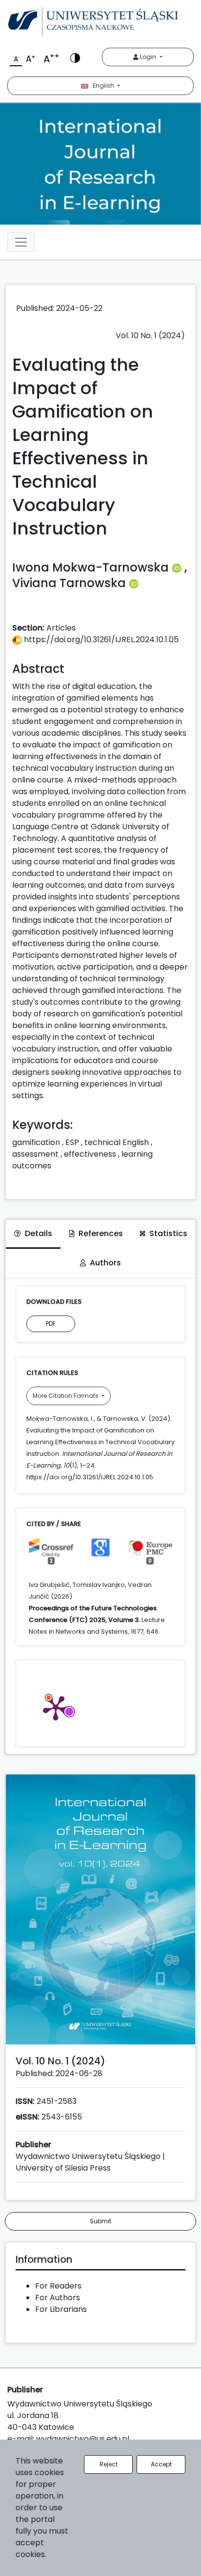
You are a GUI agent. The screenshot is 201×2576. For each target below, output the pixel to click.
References (101, 1233)
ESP (72, 1142)
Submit (100, 2221)
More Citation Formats (66, 1396)
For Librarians (61, 2309)
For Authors (58, 2298)
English (102, 86)
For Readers (58, 2286)
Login (148, 57)
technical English (117, 1142)
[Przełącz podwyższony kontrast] (75, 57)
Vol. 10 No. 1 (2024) (150, 335)
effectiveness (90, 1154)
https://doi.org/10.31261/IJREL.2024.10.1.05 (100, 639)
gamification (36, 1142)
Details (39, 1233)
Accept (161, 2464)
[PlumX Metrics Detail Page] (56, 1707)
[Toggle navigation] (21, 242)
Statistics (168, 1233)
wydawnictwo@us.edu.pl (83, 2439)
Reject (109, 2464)
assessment (35, 1154)
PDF (51, 1324)
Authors (105, 1263)
